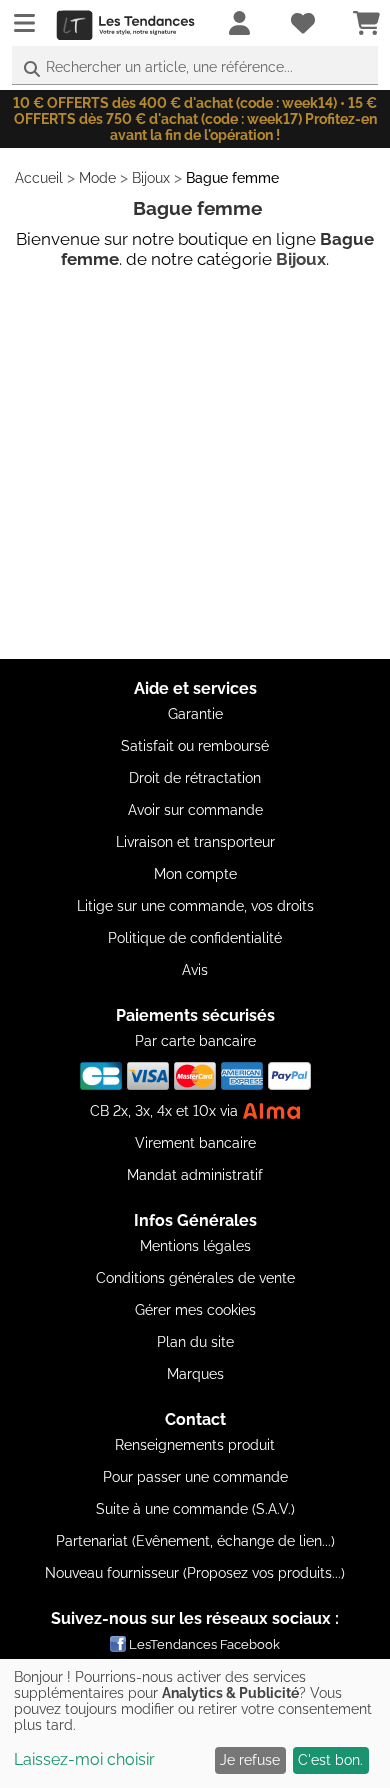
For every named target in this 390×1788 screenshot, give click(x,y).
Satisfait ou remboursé (195, 746)
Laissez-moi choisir (84, 1759)
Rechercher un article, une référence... (169, 67)
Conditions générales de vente (195, 1278)
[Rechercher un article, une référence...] (32, 69)
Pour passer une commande (195, 1477)
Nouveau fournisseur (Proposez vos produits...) (195, 1573)
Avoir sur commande (195, 810)
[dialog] (195, 1723)
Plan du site (195, 1342)
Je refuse (250, 1760)
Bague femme (232, 178)
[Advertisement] (195, 464)
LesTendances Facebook (204, 1644)
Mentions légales (195, 1246)
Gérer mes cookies (195, 1310)
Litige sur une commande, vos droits (195, 906)
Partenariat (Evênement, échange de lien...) (195, 1541)
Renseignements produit (195, 1445)
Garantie (195, 714)
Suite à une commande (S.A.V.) (195, 1509)
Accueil (39, 178)
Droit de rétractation (195, 778)
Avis (195, 970)
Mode (97, 178)
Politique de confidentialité (195, 938)
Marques (195, 1374)
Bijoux (151, 178)
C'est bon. (330, 1760)
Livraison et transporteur (195, 842)
